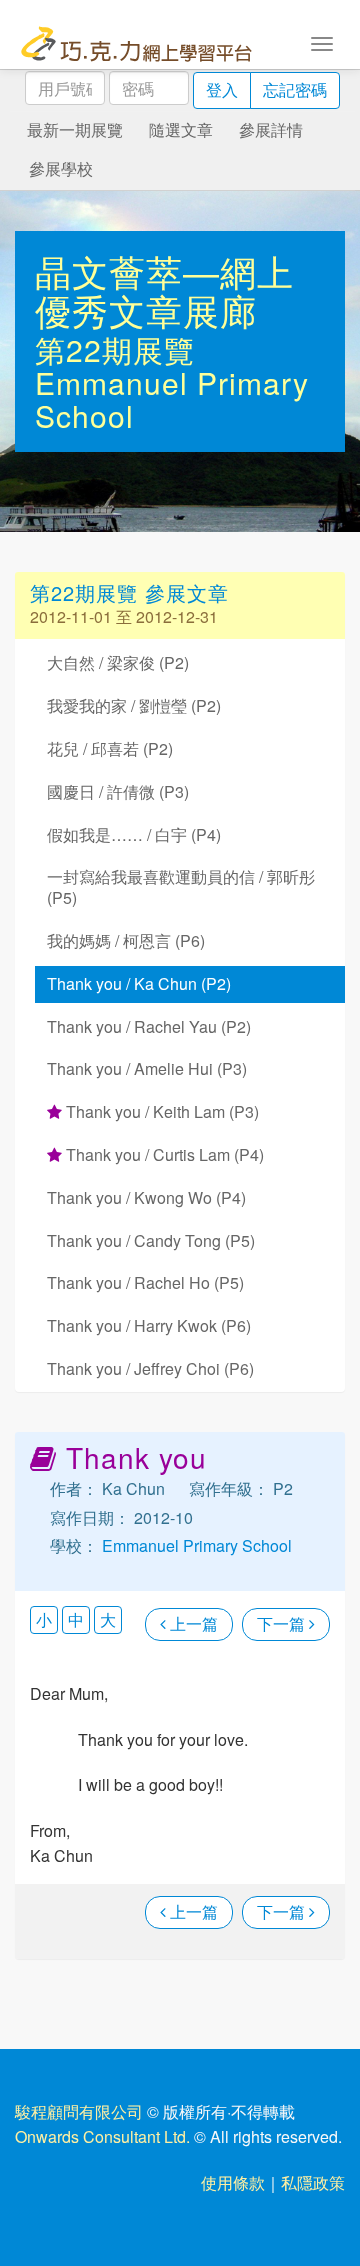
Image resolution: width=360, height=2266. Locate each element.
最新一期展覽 (75, 129)
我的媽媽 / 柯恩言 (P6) (126, 940)
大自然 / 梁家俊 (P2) (118, 662)
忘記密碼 (295, 89)
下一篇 (283, 1623)
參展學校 (61, 168)
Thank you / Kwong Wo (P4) (146, 1197)
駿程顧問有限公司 (79, 2111)
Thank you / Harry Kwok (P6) (149, 1325)
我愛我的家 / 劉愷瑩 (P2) (134, 705)
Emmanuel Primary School (172, 399)
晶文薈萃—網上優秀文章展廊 (164, 290)
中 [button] (76, 1619)
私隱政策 (313, 2182)
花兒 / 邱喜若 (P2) (110, 748)
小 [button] (44, 1619)
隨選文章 (181, 129)
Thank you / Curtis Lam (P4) (163, 1154)
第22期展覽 (115, 349)
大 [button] (108, 1619)
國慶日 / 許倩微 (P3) (118, 791)
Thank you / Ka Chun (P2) (139, 983)
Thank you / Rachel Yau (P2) (149, 1026)
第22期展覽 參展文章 (129, 592)
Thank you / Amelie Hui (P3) (147, 1068)
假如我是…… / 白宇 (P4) (134, 834)
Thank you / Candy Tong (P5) (151, 1240)
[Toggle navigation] (322, 42)
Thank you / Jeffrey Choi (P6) (150, 1368)
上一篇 (192, 1623)
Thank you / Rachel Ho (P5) (145, 1282)
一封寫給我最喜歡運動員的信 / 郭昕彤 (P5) (181, 887)
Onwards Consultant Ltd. (102, 2136)
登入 (222, 89)
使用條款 (233, 2182)
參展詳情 (271, 129)
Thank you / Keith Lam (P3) (160, 1111)
